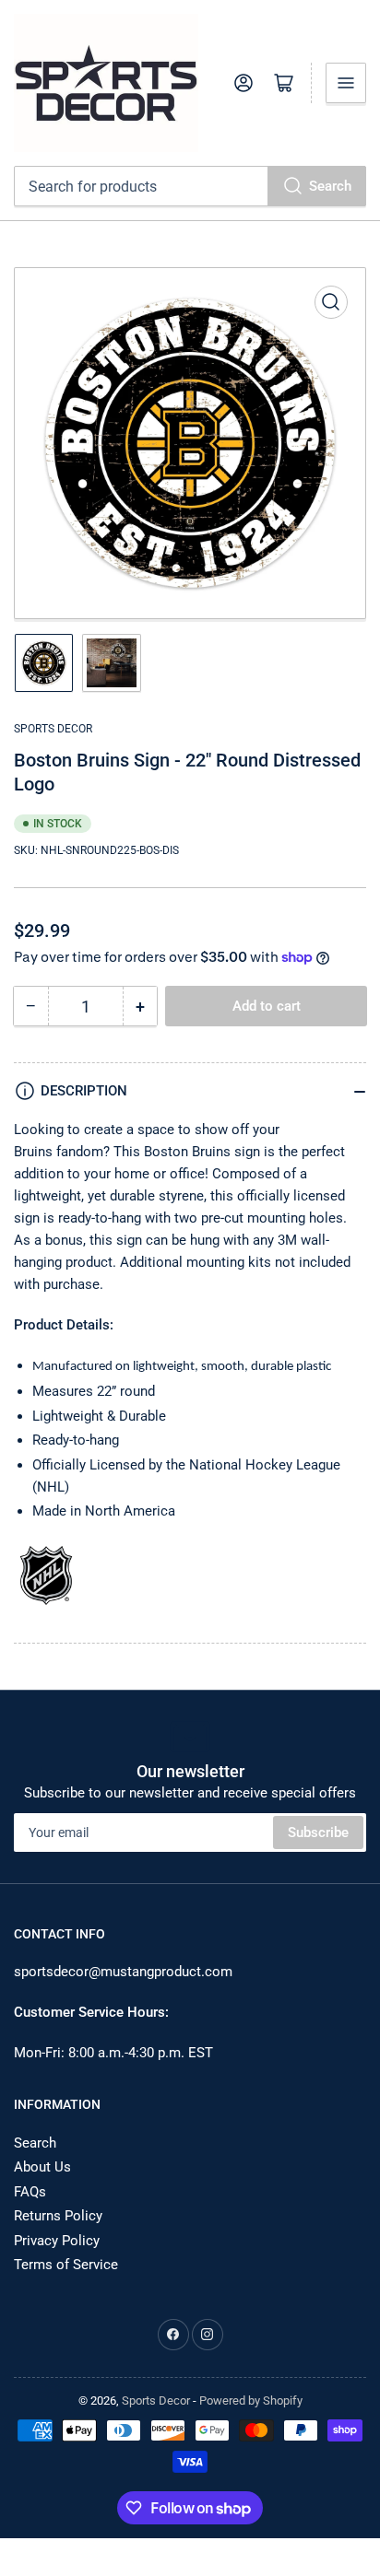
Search (330, 186)
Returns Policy (58, 2216)
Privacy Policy (57, 2241)
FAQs (30, 2192)
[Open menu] (346, 83)
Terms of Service (66, 2265)
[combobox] (190, 186)
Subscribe (318, 1832)
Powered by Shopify (251, 2400)
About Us (42, 2167)
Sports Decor (53, 729)
